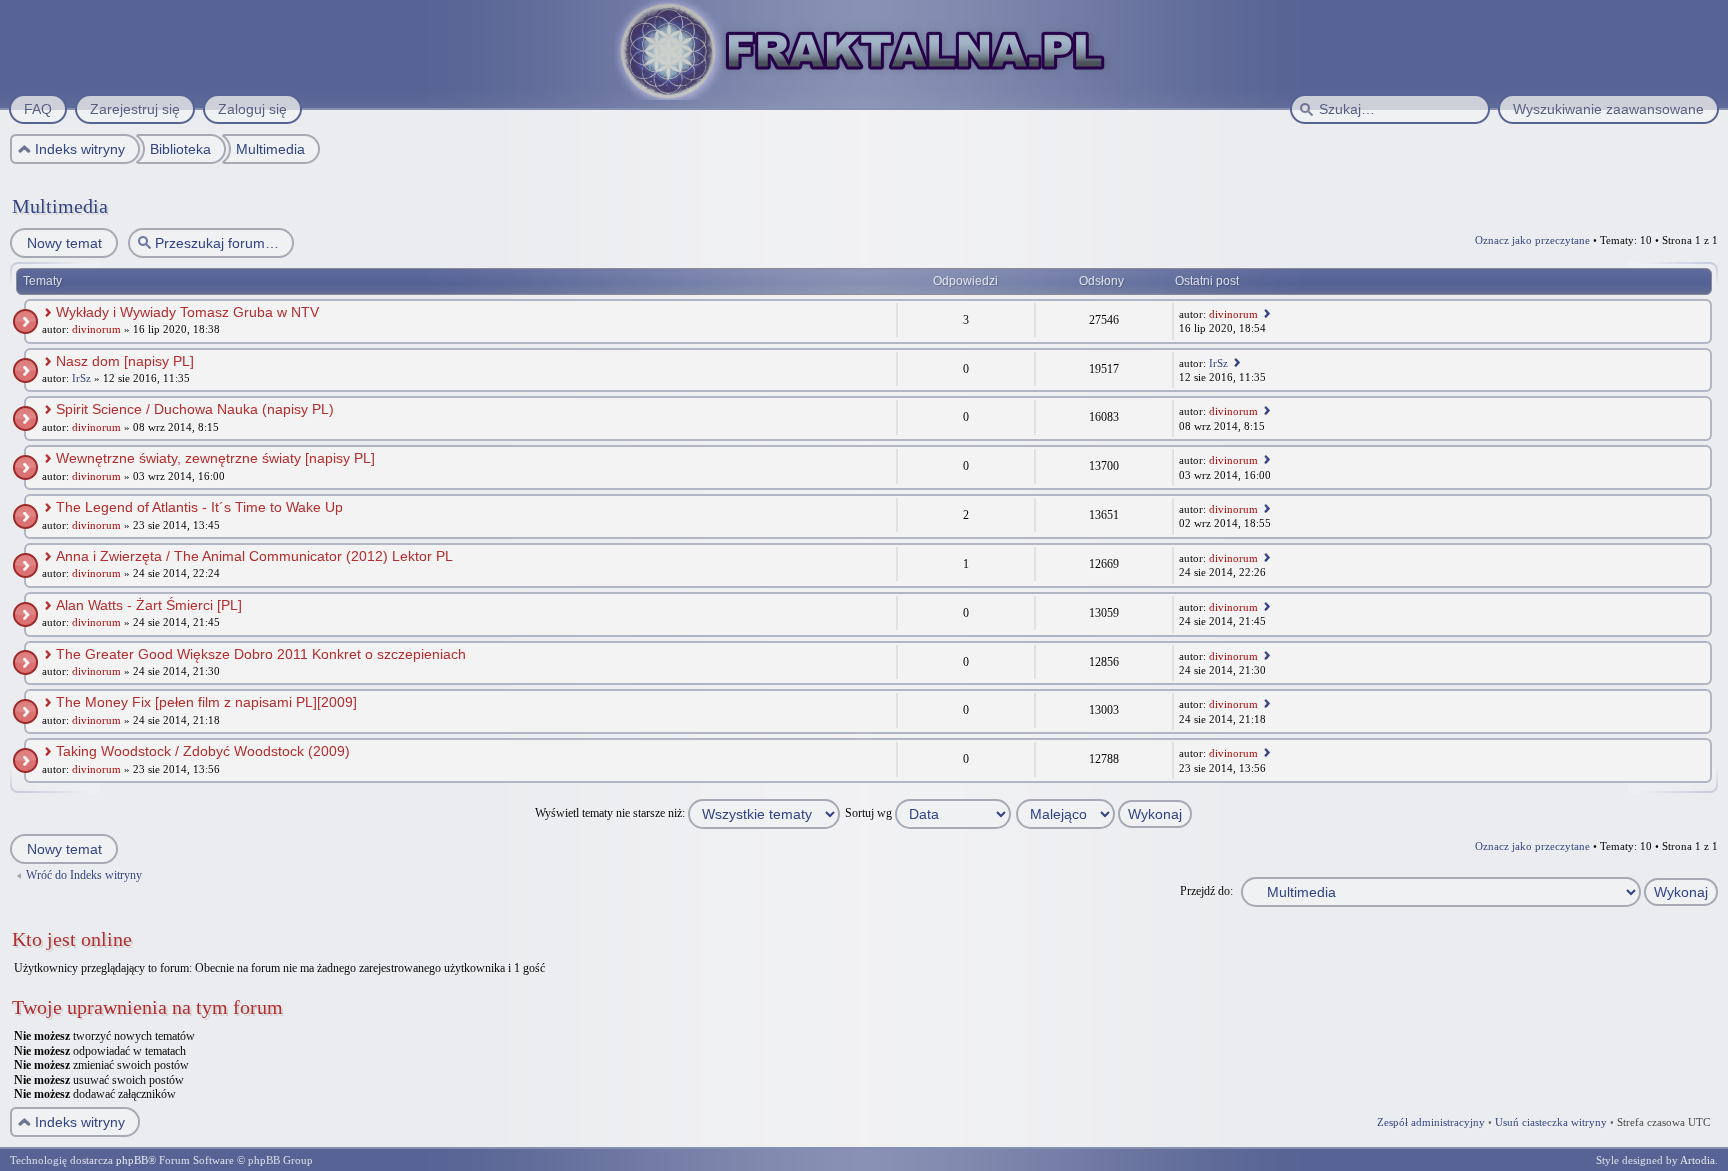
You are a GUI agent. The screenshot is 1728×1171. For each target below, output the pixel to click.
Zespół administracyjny (1431, 1122)
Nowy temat (64, 243)
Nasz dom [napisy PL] (125, 361)
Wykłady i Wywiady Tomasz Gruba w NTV (187, 312)
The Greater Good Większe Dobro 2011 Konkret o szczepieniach (261, 654)
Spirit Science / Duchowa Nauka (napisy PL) (195, 409)
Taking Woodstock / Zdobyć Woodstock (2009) (203, 751)
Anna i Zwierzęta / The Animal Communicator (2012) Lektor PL (254, 556)
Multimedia (60, 206)
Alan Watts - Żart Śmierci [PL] (149, 605)
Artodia (1697, 1160)
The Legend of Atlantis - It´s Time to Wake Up (199, 507)
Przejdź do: (1206, 891)
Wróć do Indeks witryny (84, 875)
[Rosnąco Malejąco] (1105, 813)
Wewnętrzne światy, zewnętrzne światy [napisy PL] (215, 458)
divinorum (96, 329)
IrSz (81, 378)
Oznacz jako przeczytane (1532, 240)
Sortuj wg (870, 813)
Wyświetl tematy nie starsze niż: (611, 813)
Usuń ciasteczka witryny (1551, 1122)
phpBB (132, 1160)
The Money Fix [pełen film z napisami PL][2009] (206, 702)
